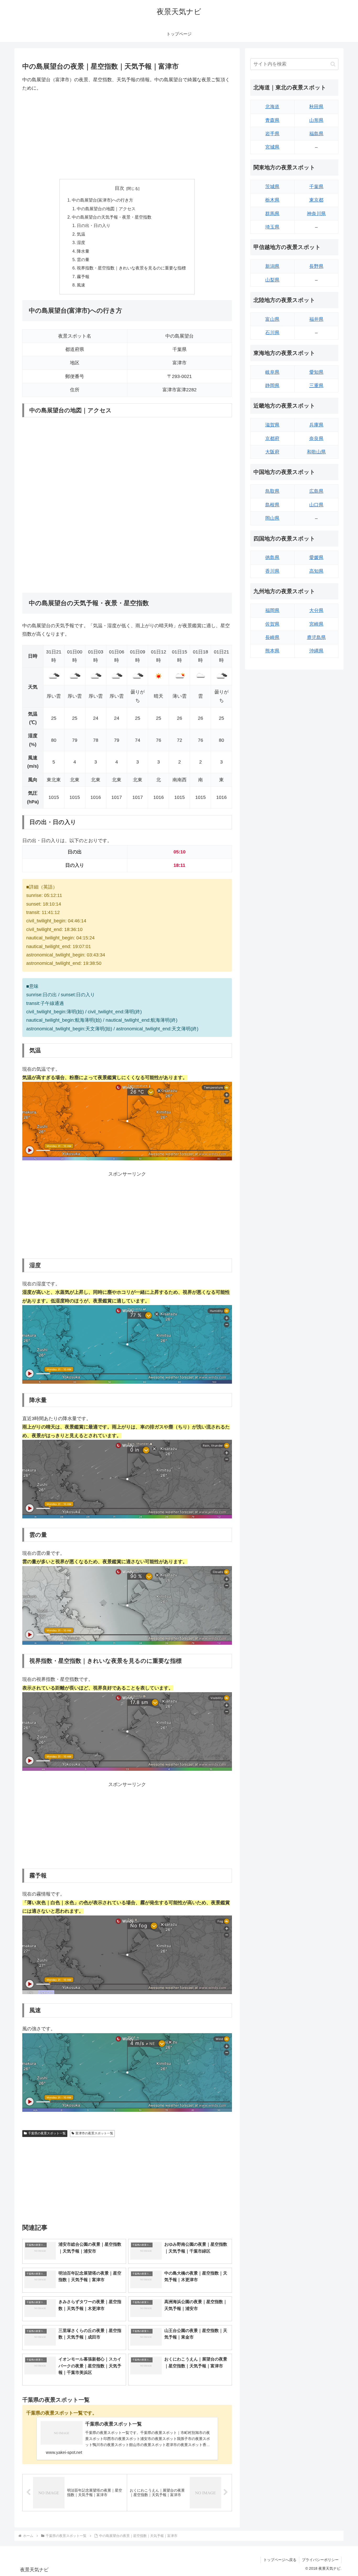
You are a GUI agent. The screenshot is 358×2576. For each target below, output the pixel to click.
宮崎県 (316, 624)
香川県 (272, 571)
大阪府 (272, 452)
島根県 (272, 505)
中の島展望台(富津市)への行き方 (102, 200)
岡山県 (272, 518)
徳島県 (272, 558)
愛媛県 (316, 558)
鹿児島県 (316, 637)
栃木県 (272, 200)
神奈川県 (316, 214)
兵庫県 (316, 425)
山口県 (316, 505)
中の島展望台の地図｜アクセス (106, 209)
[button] (333, 64)
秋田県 (316, 107)
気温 (81, 234)
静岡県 (272, 386)
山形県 (316, 120)
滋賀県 (272, 425)
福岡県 (272, 610)
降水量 (83, 251)
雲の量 (83, 259)
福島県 (316, 134)
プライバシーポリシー (320, 2560)
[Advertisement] (127, 136)
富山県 (272, 319)
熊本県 (272, 651)
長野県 (316, 266)
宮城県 (272, 147)
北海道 (272, 107)
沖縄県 (316, 651)
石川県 (272, 333)
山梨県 (272, 280)
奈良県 (316, 439)
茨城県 (272, 187)
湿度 (81, 242)
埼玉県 (272, 227)
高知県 (316, 571)
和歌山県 (316, 452)
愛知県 (316, 372)
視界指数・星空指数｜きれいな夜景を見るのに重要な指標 (131, 268)
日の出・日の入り (94, 225)
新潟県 (272, 266)
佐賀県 (272, 624)
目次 (120, 188)
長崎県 (272, 637)
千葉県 (316, 187)
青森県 (272, 120)
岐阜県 (272, 372)
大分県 (316, 610)
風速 (81, 285)
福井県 (316, 319)
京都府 (272, 439)
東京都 (316, 200)
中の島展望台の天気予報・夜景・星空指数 (112, 217)
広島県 (316, 491)
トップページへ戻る (280, 2560)
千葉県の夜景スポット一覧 (47, 2133)
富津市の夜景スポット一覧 (94, 2133)
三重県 (316, 386)
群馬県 (272, 214)
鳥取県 (272, 491)
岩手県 (272, 134)
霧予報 (83, 277)
